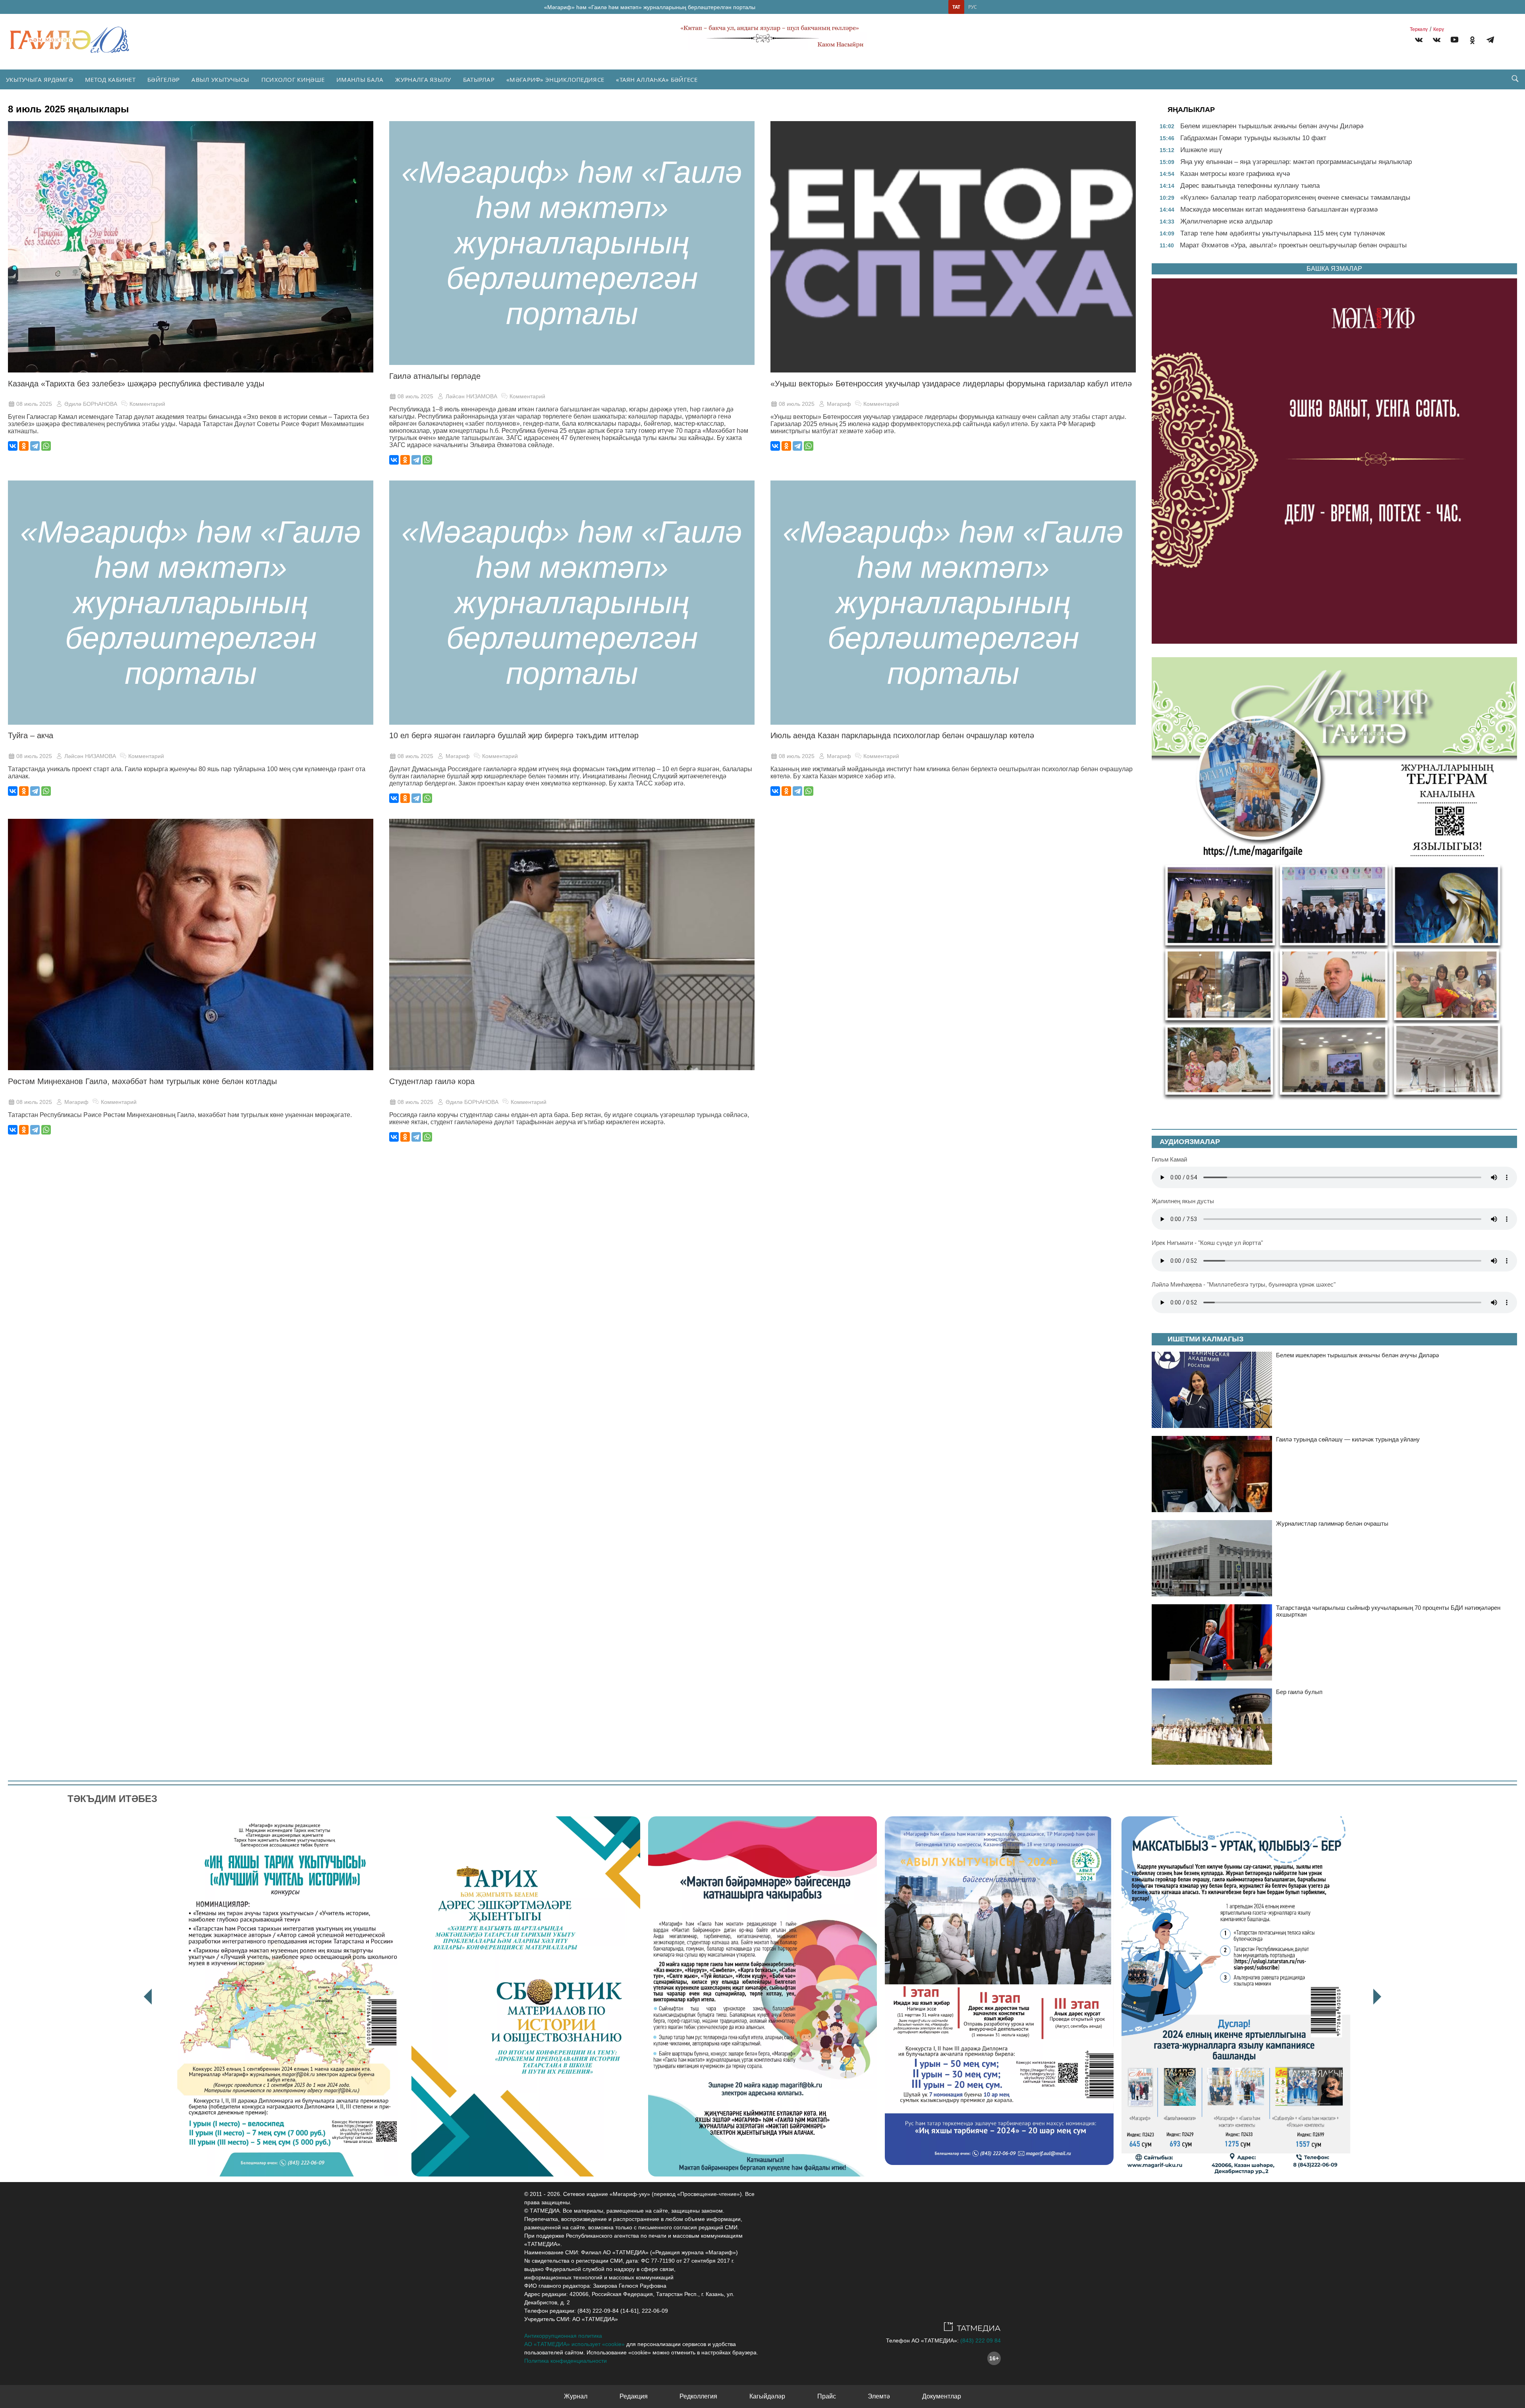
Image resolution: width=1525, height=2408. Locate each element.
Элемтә (879, 2396)
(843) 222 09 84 (981, 2340)
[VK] (1419, 41)
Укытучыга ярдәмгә (40, 79)
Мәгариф (839, 404)
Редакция (634, 2396)
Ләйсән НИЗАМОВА (471, 396)
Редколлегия (698, 2396)
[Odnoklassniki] (1472, 41)
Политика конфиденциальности (566, 2361)
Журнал (576, 2396)
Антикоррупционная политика (563, 2336)
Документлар (942, 2396)
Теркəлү (1419, 29)
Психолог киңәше (293, 79)
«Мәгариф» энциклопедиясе (555, 79)
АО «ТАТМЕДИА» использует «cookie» (574, 2344)
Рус (973, 7)
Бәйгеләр (163, 79)
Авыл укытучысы (220, 79)
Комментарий (147, 404)
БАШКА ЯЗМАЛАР (1334, 269)
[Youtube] (1455, 41)
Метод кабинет (110, 79)
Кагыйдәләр (767, 2396)
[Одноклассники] (24, 446)
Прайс (827, 2396)
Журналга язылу (423, 79)
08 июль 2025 (34, 404)
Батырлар (479, 79)
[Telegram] (1490, 41)
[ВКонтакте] (13, 446)
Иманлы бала (360, 79)
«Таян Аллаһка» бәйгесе (657, 79)
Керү (1439, 29)
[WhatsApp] (46, 446)
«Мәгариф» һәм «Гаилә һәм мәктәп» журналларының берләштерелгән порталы (650, 7)
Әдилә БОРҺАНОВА (91, 404)
